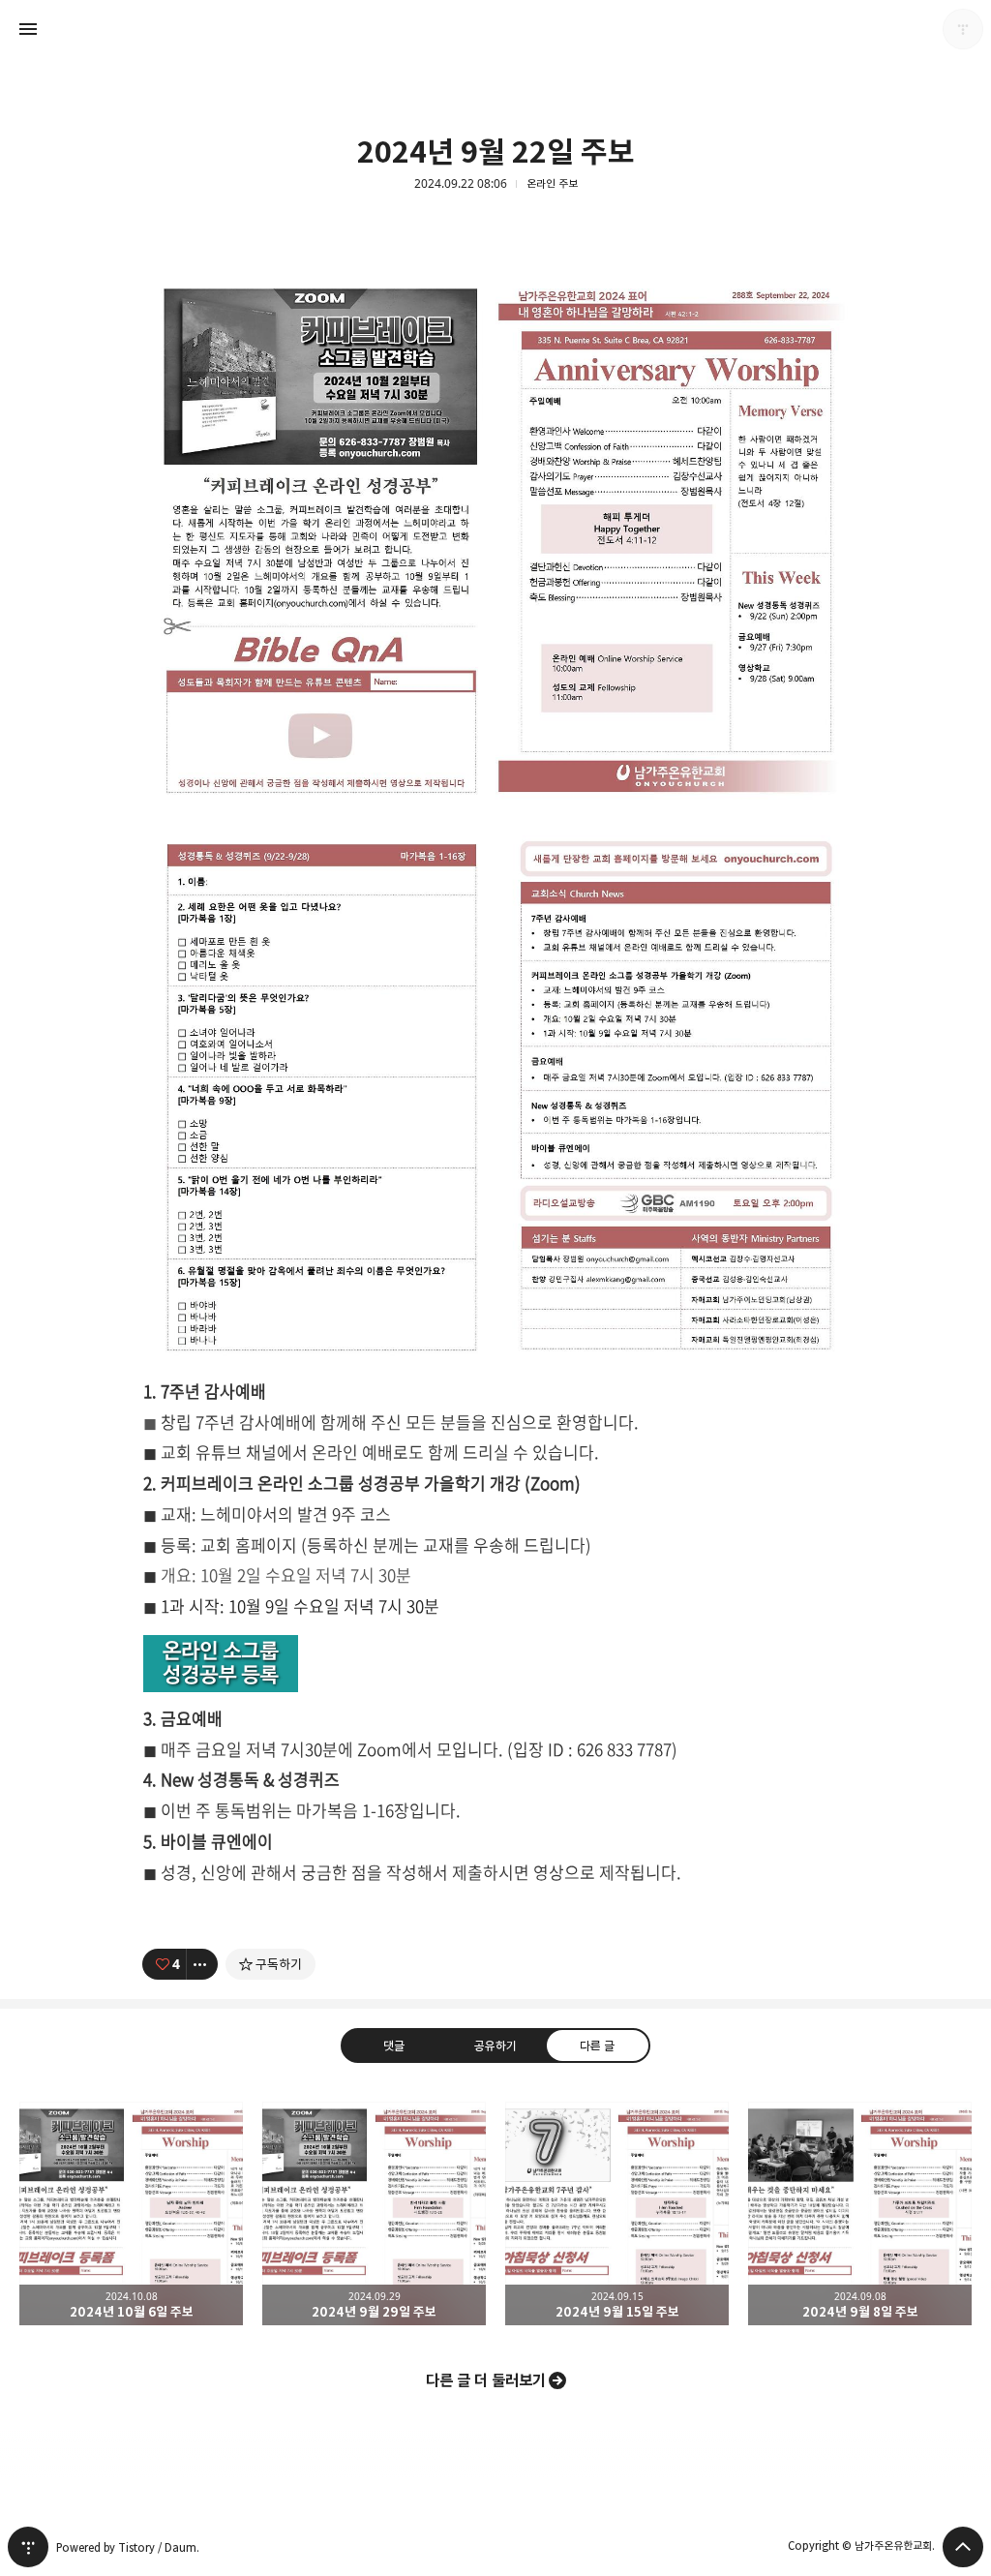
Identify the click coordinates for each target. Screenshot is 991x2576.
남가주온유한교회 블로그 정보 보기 (963, 29)
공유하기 (495, 2046)
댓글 (394, 2046)
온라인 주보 (552, 184)
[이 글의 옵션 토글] (202, 1964)
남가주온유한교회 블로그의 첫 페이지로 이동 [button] (495, 29)
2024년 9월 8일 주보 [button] (860, 2213)
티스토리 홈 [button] (28, 2547)
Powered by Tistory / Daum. (128, 2547)
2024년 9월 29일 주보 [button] (374, 2213)
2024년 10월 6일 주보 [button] (131, 2213)
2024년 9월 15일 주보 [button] (617, 2213)
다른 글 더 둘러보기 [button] (486, 2380)
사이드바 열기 (28, 29)
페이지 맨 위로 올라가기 (963, 2547)
